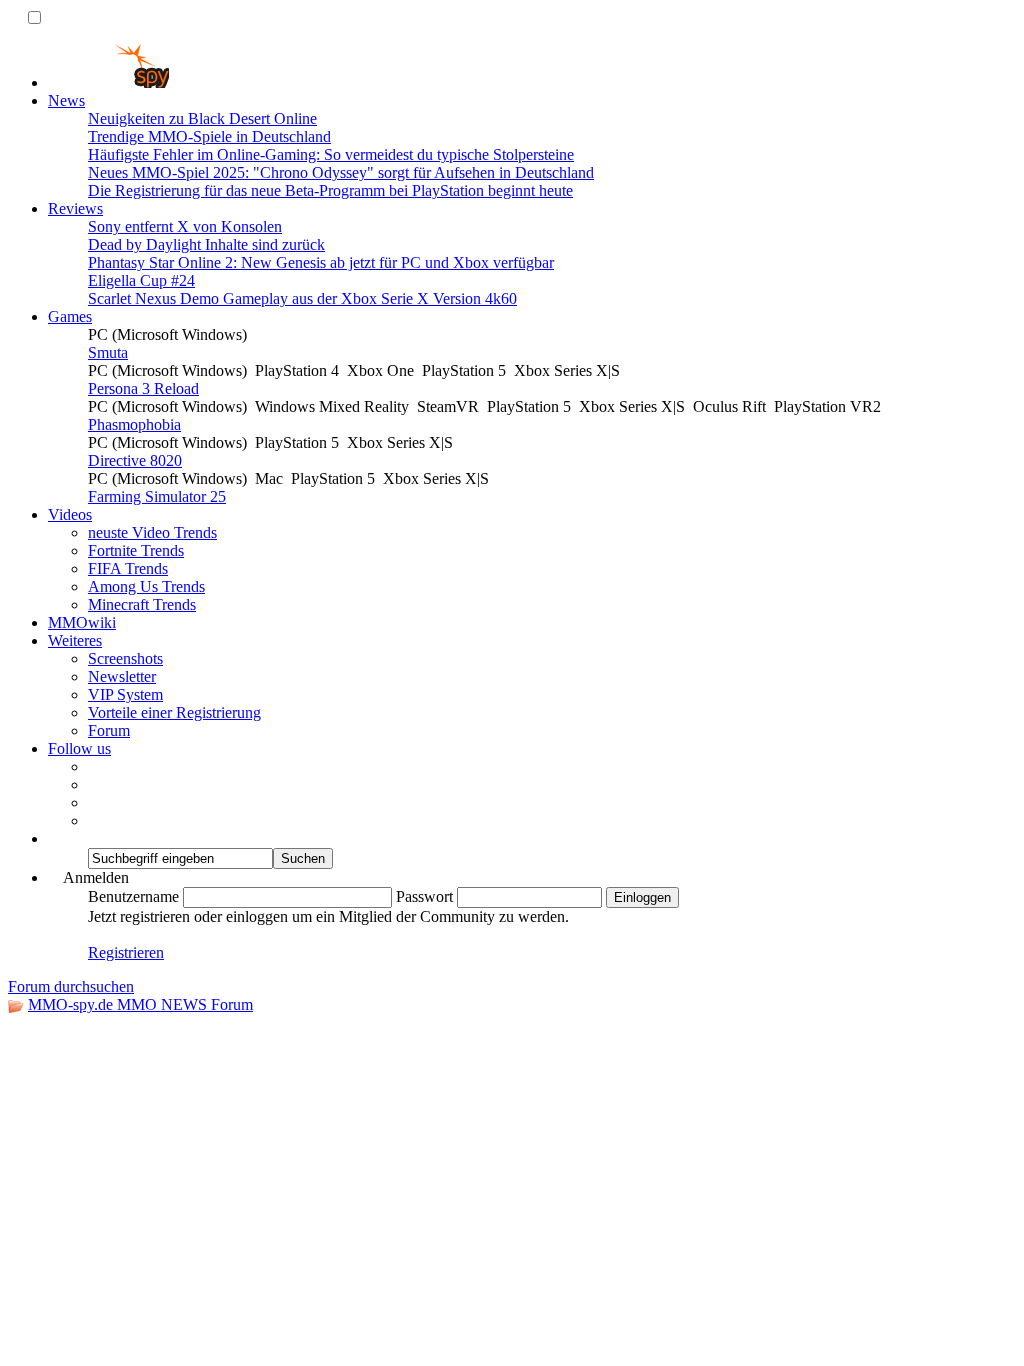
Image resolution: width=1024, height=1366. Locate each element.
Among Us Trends (146, 586)
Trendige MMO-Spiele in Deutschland (209, 136)
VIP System (125, 694)
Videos (70, 514)
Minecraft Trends (142, 604)
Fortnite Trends (136, 550)
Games (70, 316)
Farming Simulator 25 (157, 496)
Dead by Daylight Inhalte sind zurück (206, 244)
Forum (109, 730)
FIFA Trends (128, 568)
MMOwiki (82, 622)
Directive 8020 (135, 460)
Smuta (108, 352)
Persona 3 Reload (143, 388)
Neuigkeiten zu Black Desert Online (202, 118)
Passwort (424, 896)
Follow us (79, 748)
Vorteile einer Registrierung (174, 712)
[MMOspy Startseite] (108, 82)
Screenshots (125, 658)
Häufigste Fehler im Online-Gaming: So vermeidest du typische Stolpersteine (331, 154)
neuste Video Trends (152, 532)
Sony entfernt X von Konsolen (185, 226)
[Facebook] (94, 766)
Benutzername (133, 896)
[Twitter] (94, 784)
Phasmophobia (134, 424)
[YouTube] (94, 820)
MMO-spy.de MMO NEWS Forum (140, 1004)
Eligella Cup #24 (141, 280)
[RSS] (94, 802)
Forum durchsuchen (71, 986)
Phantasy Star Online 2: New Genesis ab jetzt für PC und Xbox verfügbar (321, 262)
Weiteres (75, 640)
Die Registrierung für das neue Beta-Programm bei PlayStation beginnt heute (330, 190)
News (66, 100)
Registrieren (126, 952)
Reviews (75, 208)
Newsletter (122, 676)
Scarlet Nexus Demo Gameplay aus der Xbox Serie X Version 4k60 (302, 298)
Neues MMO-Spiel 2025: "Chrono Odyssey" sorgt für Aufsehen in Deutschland (341, 172)
